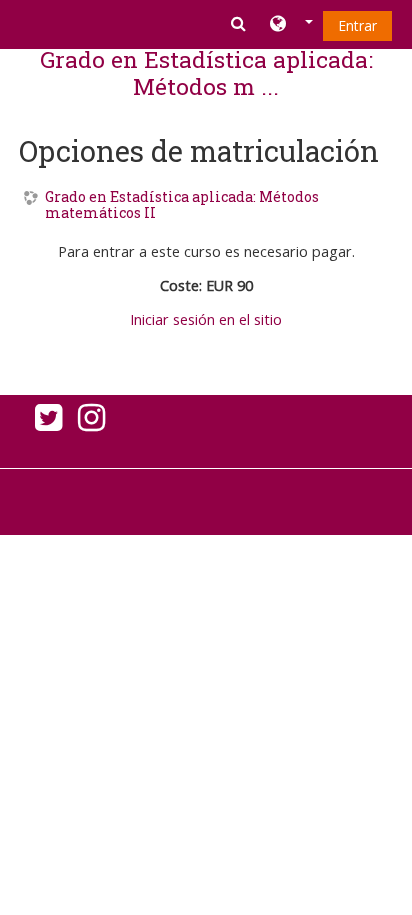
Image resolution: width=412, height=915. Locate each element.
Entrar (357, 25)
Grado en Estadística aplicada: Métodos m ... (206, 72)
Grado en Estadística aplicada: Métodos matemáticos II (182, 206)
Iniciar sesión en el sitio (206, 319)
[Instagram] (95, 423)
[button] (291, 25)
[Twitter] (44, 423)
